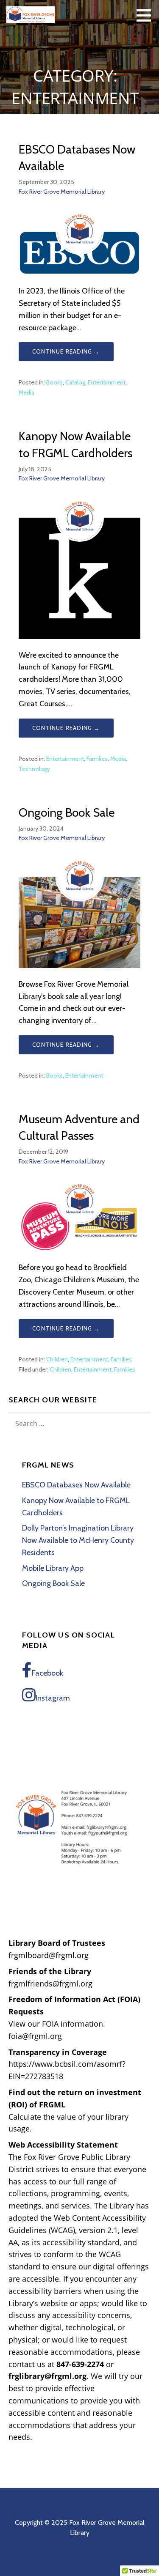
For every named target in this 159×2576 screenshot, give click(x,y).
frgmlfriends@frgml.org (50, 1983)
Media (26, 392)
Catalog (75, 382)
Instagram (53, 1698)
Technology (34, 769)
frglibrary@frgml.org (47, 2376)
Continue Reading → (66, 351)
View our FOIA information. (57, 2024)
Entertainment (107, 382)
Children (57, 1359)
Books (54, 382)
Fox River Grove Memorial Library (62, 192)
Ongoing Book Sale (67, 812)
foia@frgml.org (35, 2036)
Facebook (47, 1673)
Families (97, 759)
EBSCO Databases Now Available (76, 1485)
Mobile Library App (53, 1568)
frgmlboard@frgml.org (49, 1955)
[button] (147, 15)
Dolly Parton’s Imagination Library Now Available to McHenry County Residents (78, 1540)
